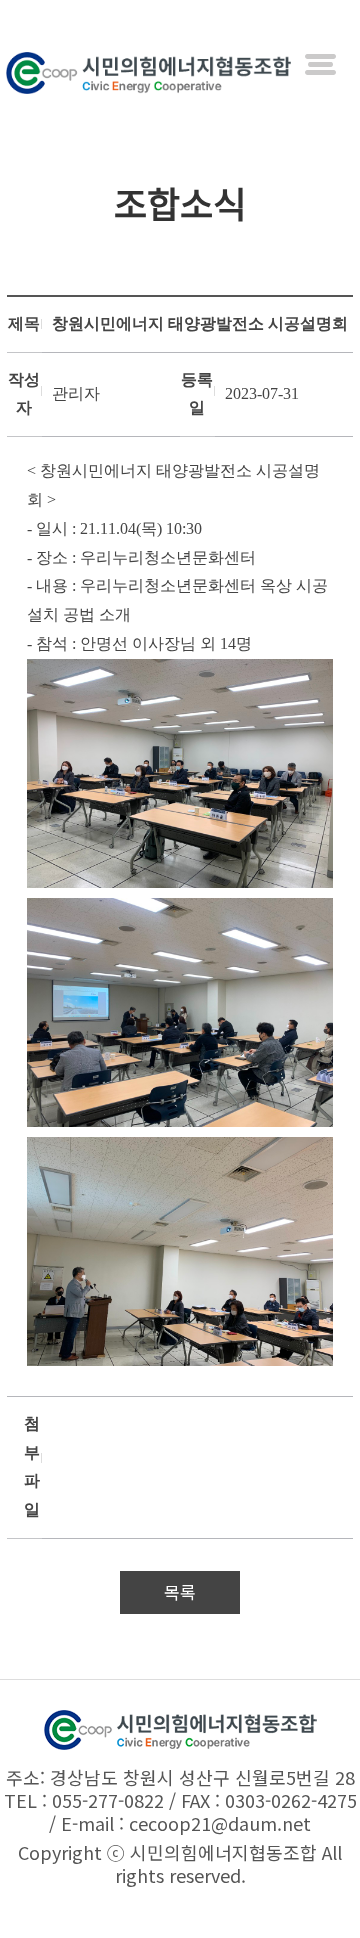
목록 (180, 1591)
